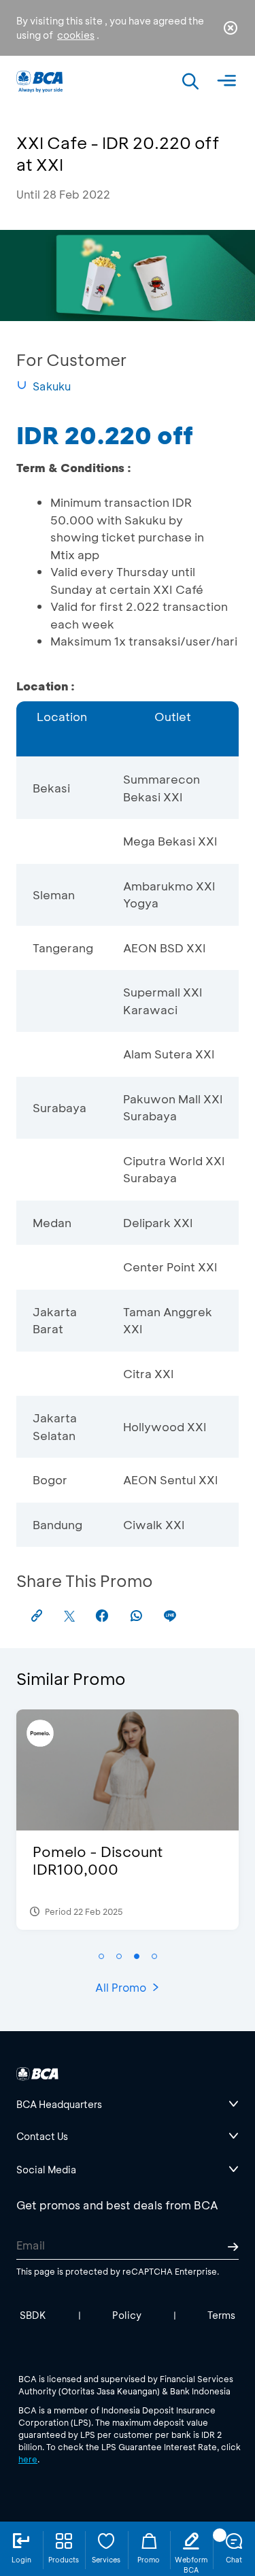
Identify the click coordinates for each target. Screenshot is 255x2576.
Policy (127, 2315)
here (28, 2459)
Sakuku (52, 386)
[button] (101, 1956)
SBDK (33, 2315)
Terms (221, 2315)
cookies (76, 35)
